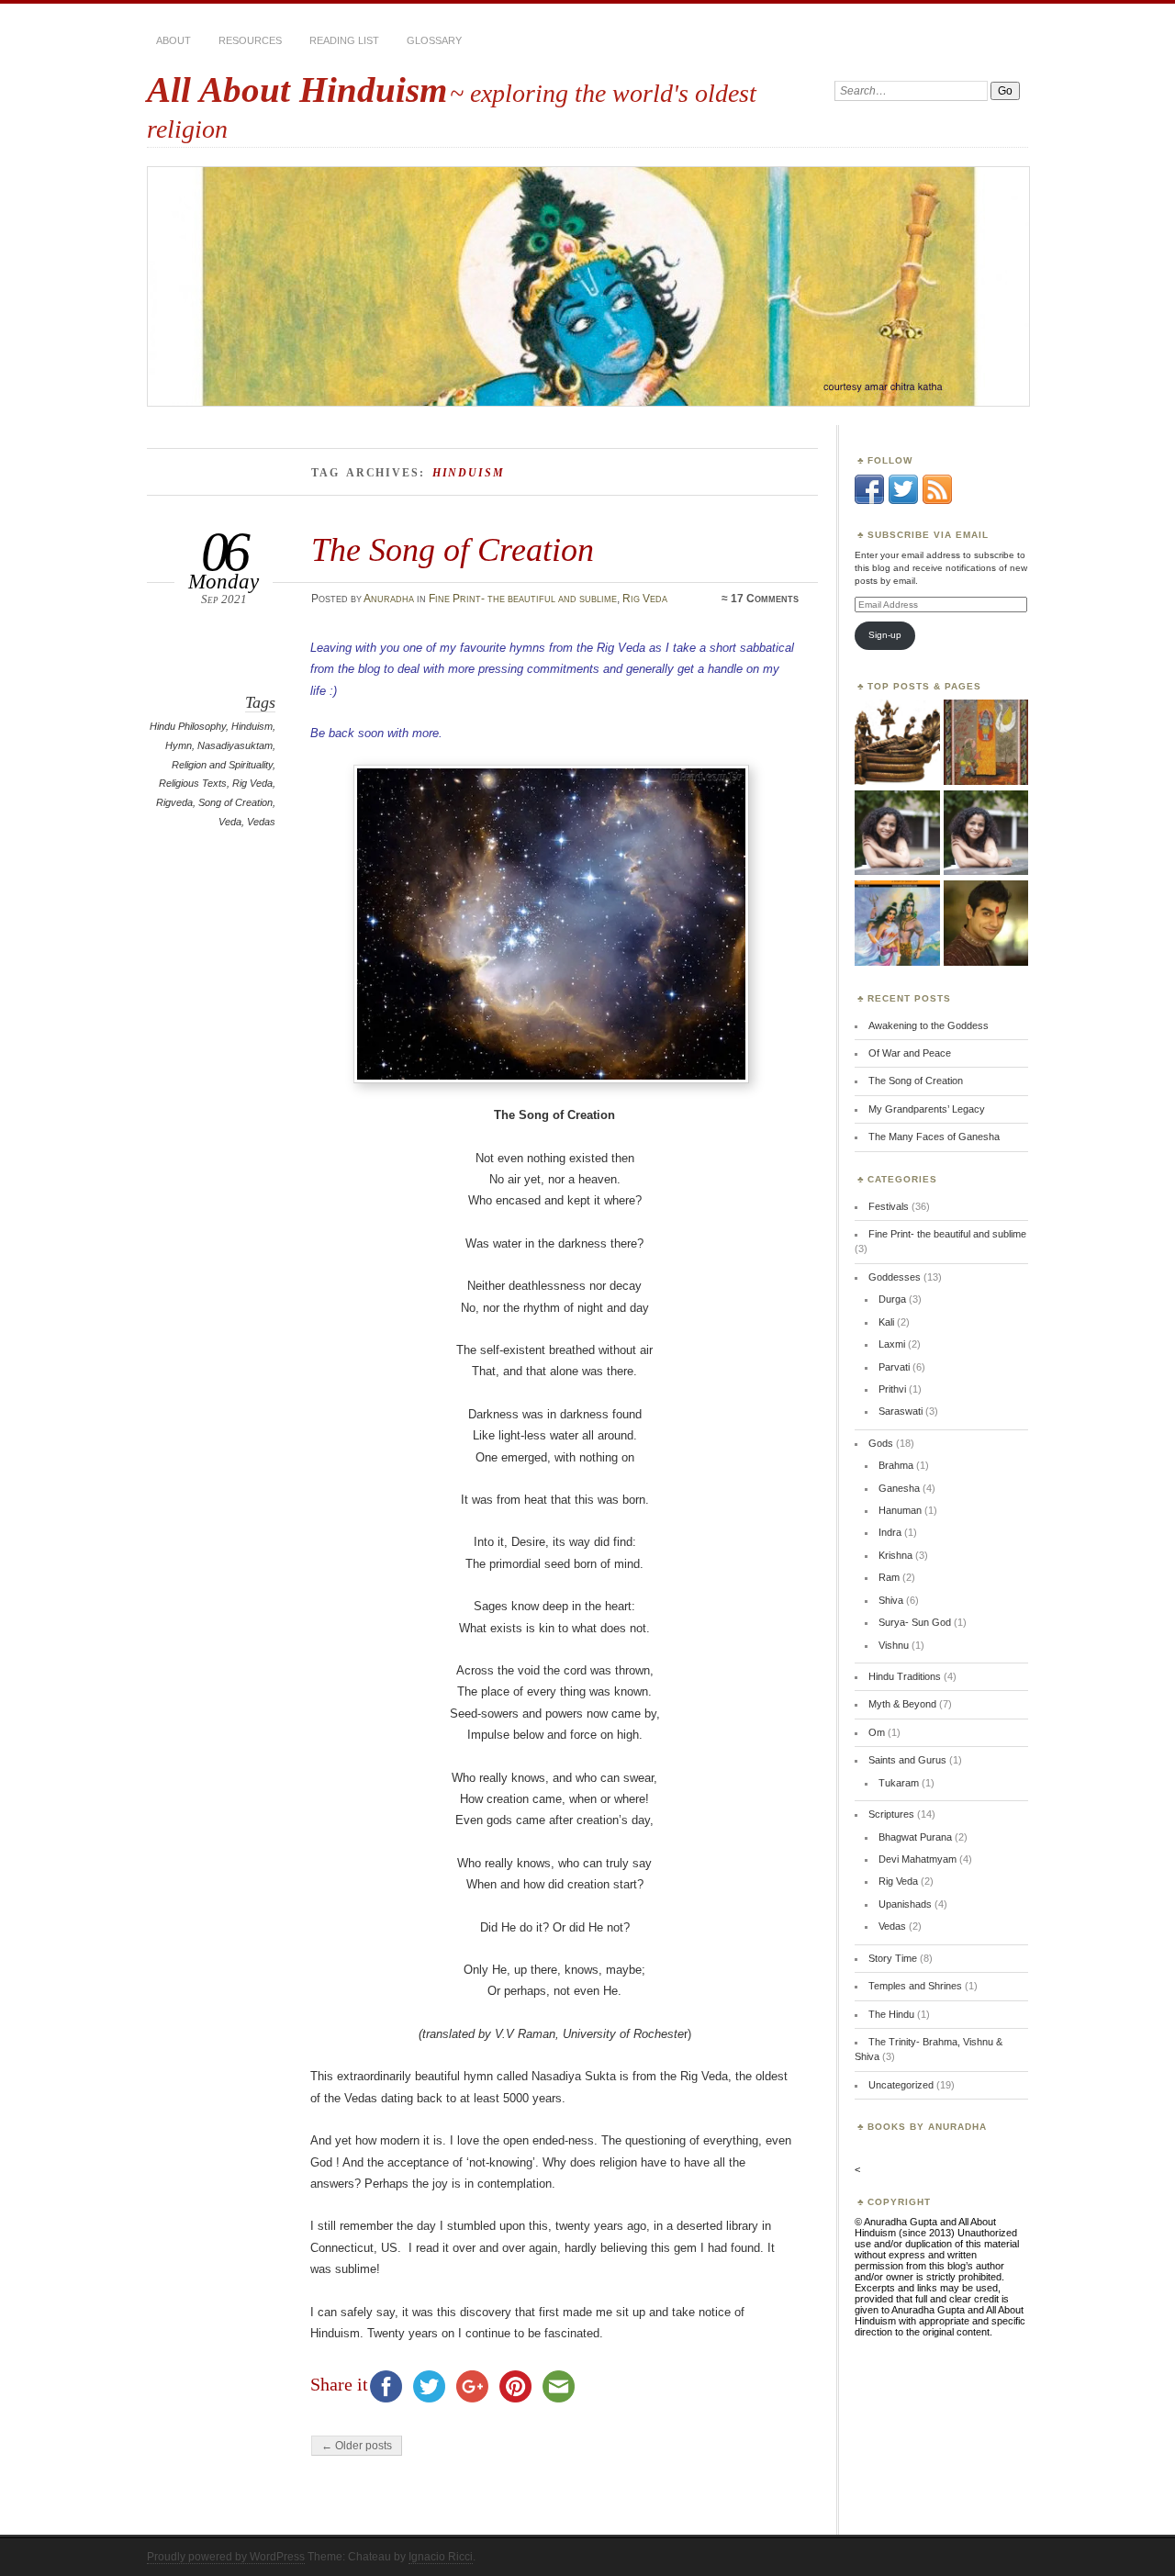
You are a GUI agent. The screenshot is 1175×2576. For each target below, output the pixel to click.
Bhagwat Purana (915, 1837)
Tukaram (899, 1783)
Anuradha (389, 599)
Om (877, 1732)
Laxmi (892, 1344)
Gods (881, 1443)
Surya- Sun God (915, 1622)
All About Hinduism (297, 90)
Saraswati (901, 1411)
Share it (339, 2384)
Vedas (261, 822)
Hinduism (252, 726)
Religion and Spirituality (222, 765)
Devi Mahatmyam (918, 1859)
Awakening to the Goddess (929, 1025)
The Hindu (891, 2014)
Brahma (896, 1465)
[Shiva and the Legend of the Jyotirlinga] (986, 743)
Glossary (434, 40)
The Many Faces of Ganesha (934, 1137)
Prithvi (892, 1389)
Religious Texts (193, 783)
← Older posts (357, 2446)
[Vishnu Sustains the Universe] (986, 834)
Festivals (889, 1206)
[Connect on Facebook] (869, 500)
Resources (250, 40)
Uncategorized (901, 2085)
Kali (886, 1322)
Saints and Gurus (907, 1760)
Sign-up (885, 635)
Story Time (893, 1958)
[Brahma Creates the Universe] (897, 743)
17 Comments (765, 599)
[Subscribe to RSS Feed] (937, 500)
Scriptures (891, 1814)
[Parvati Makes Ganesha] (897, 834)
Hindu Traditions (905, 1676)
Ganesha (899, 1488)
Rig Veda (645, 599)
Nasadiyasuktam (235, 745)
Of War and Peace (910, 1053)
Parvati (894, 1367)
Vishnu (894, 1645)
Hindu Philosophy (188, 726)
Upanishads (905, 1904)
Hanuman (900, 1510)
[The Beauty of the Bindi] (986, 924)
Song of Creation (235, 802)
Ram (889, 1577)
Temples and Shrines (915, 1986)
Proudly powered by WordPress (226, 2557)
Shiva (891, 1600)
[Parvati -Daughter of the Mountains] (897, 924)
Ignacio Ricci (441, 2557)
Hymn (179, 745)
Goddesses (895, 1277)
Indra (890, 1532)
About (173, 40)
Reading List (344, 40)
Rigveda (174, 802)
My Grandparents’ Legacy (927, 1109)
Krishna (895, 1555)
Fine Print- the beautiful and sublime (523, 599)
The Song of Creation (453, 549)
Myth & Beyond (902, 1704)
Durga (892, 1299)
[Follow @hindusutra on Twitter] (903, 500)
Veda (230, 822)
